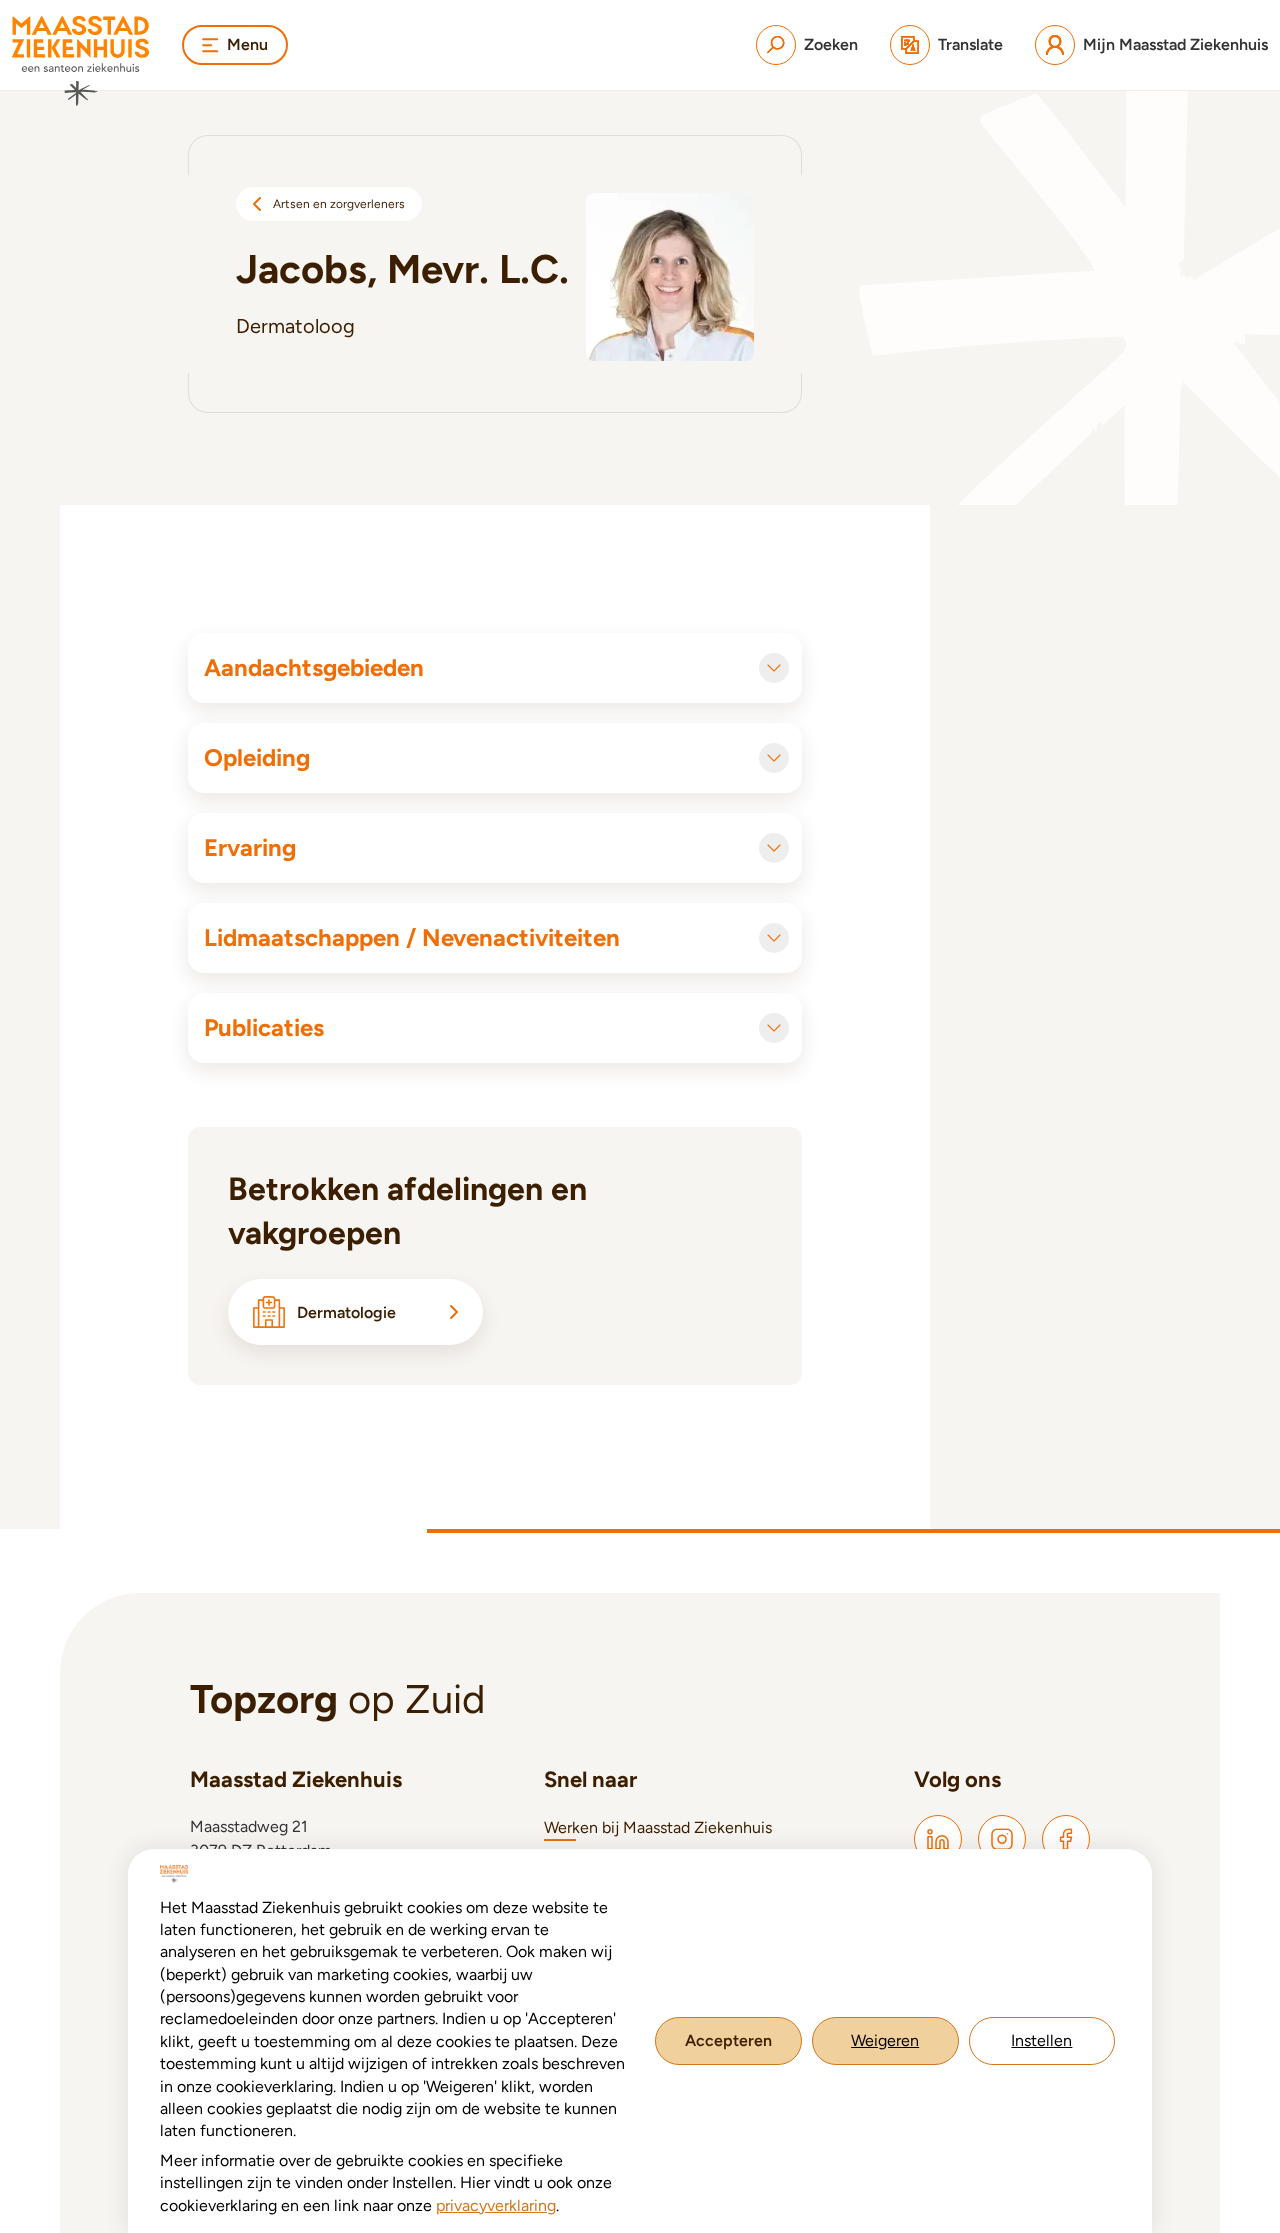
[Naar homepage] (81, 61)
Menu (247, 44)
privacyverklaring (496, 2205)
